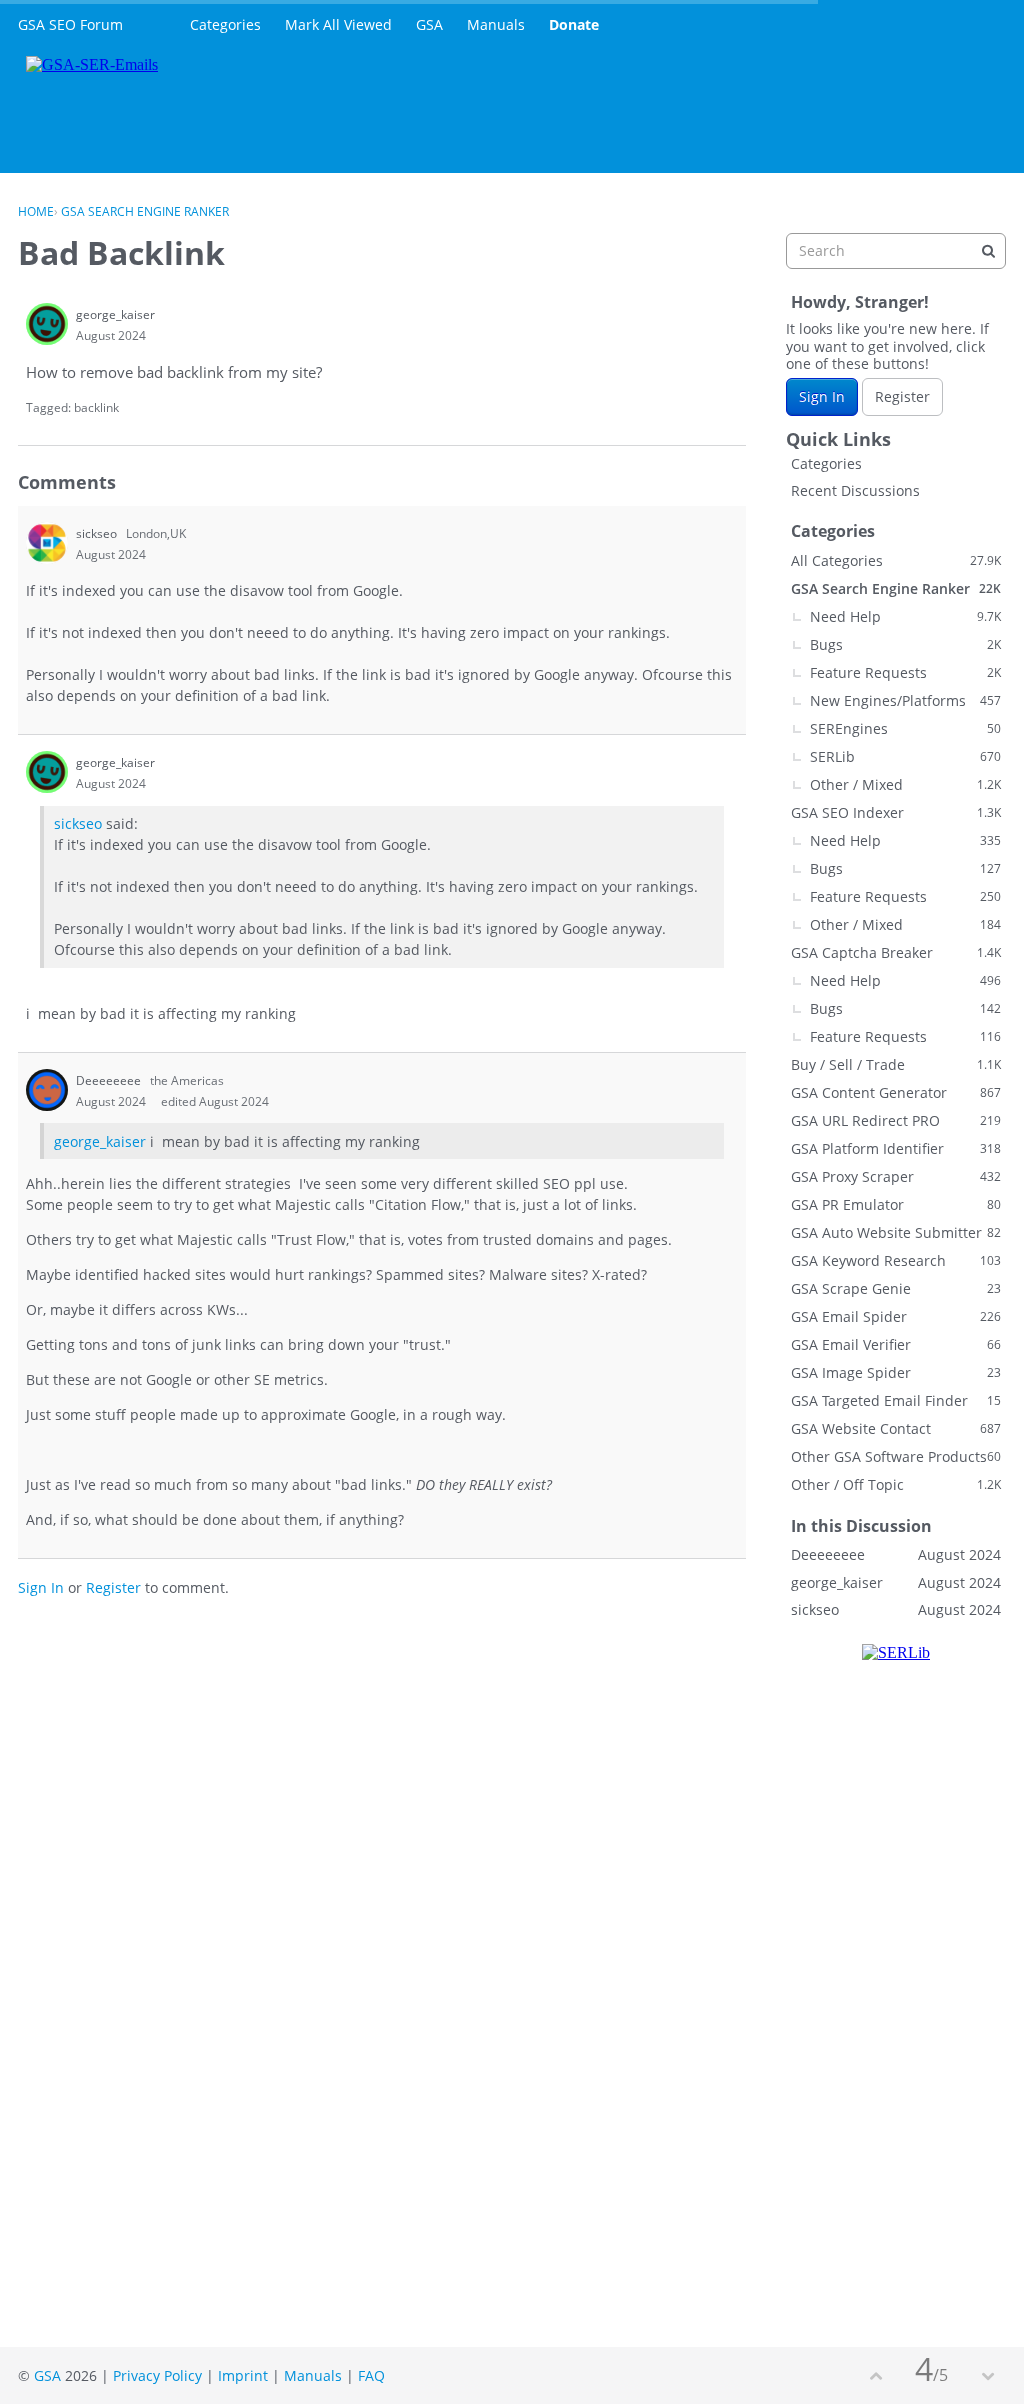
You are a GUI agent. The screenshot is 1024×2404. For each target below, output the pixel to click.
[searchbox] (896, 251)
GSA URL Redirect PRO (896, 1120)
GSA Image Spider (896, 1372)
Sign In (41, 1587)
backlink (96, 407)
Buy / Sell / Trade (896, 1064)
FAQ (371, 2375)
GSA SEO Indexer (896, 812)
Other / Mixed (905, 784)
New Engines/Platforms (905, 700)
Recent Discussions (855, 490)
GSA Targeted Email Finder (896, 1400)
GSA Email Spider (896, 1316)
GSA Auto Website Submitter (896, 1232)
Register (113, 1587)
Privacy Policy (157, 2375)
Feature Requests (905, 672)
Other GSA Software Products (896, 1456)
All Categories (896, 560)
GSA (429, 24)
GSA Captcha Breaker (896, 952)
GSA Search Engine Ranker (896, 588)
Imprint (243, 2375)
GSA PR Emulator (896, 1204)
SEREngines (905, 728)
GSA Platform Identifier (896, 1148)
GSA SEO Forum (70, 24)
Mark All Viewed (338, 24)
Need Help (905, 616)
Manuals (496, 24)
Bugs (905, 644)
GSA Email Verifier (896, 1344)
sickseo (78, 823)
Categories (225, 24)
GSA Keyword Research (896, 1260)
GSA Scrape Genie (896, 1288)
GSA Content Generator (896, 1092)
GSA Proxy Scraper (896, 1176)
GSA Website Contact (896, 1428)
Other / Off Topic (896, 1484)
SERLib (905, 756)
